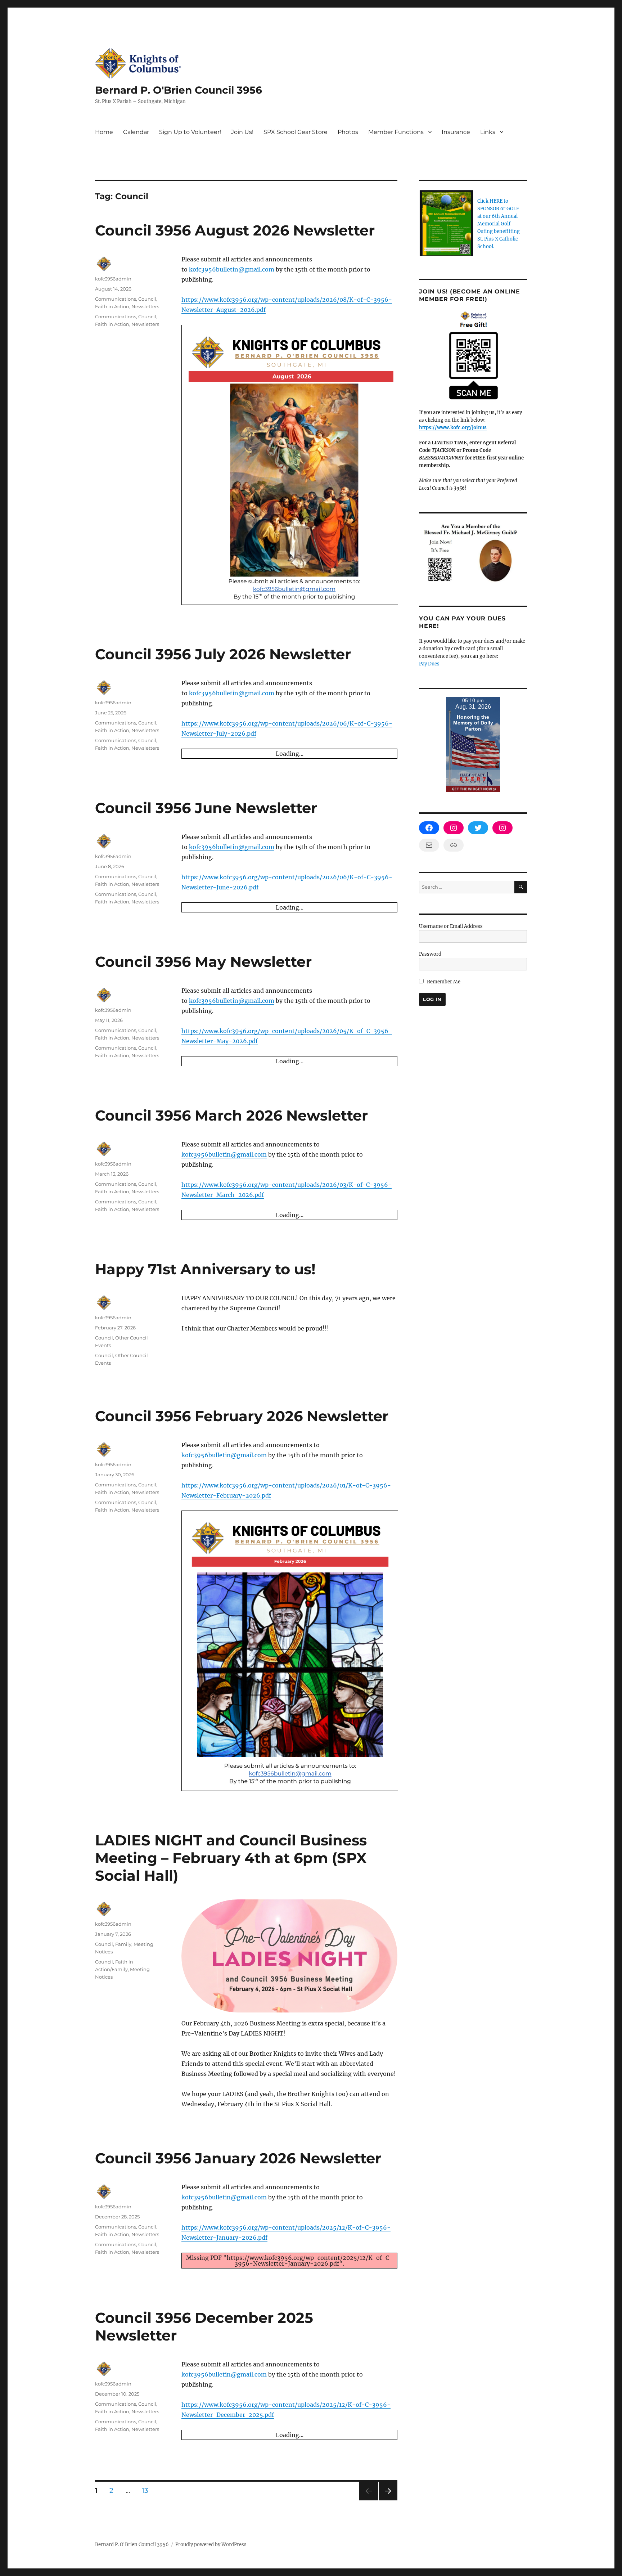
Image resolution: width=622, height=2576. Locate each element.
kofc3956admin (113, 279)
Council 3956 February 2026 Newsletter (242, 1686)
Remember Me (443, 982)
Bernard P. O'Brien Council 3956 (179, 90)
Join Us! (242, 132)
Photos (348, 132)
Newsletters (145, 306)
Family (123, 2214)
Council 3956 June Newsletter (206, 808)
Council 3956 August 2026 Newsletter (235, 230)
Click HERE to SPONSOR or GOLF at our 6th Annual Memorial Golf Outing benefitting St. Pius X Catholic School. (499, 224)
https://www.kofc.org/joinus (453, 428)
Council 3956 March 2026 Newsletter (231, 1115)
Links (488, 132)
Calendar (136, 132)
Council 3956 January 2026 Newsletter (238, 2428)
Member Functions (396, 132)
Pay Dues (429, 664)
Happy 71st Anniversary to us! (205, 1540)
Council (147, 299)
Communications (116, 299)
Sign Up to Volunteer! (190, 132)
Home (104, 132)
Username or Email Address (451, 926)
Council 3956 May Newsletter (203, 962)
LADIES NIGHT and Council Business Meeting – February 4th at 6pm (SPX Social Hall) (231, 2128)
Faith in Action (112, 306)
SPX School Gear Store (296, 132)
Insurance (456, 132)
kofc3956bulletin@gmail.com (232, 269)
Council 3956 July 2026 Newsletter (223, 654)
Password (430, 954)
